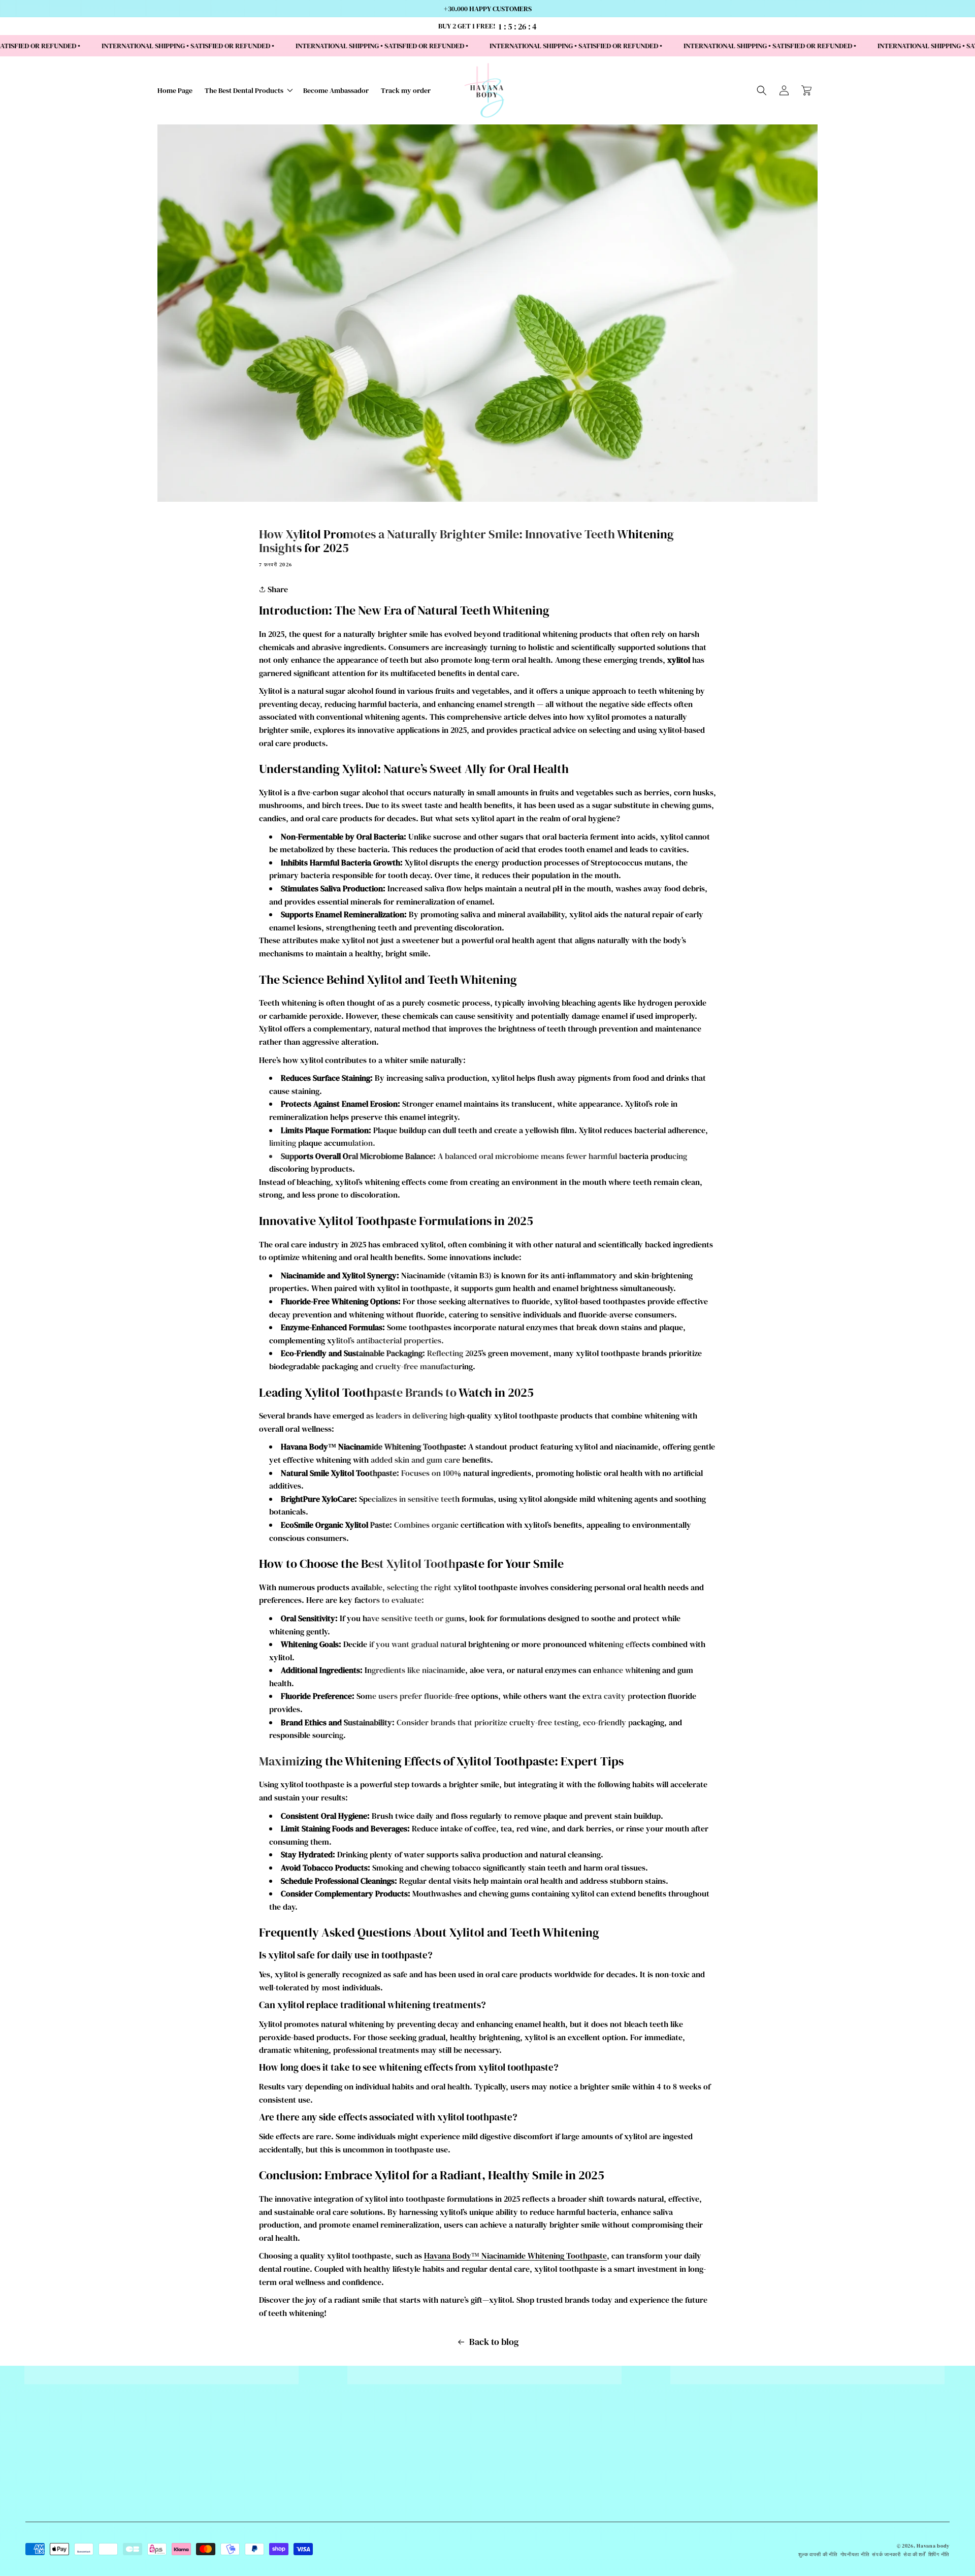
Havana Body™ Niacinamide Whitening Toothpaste (515, 2256)
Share (277, 589)
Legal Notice (371, 2534)
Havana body (933, 2546)
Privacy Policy (371, 2509)
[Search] (762, 90)
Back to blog (494, 2342)
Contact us (371, 2458)
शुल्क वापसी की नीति (818, 2554)
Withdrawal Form (371, 2483)
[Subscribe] (894, 2464)
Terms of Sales (371, 2496)
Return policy (371, 2522)
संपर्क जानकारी (886, 2554)
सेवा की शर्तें (915, 2554)
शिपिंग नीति (939, 2554)
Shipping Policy (371, 2470)
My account (371, 2547)
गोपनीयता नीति (855, 2554)
